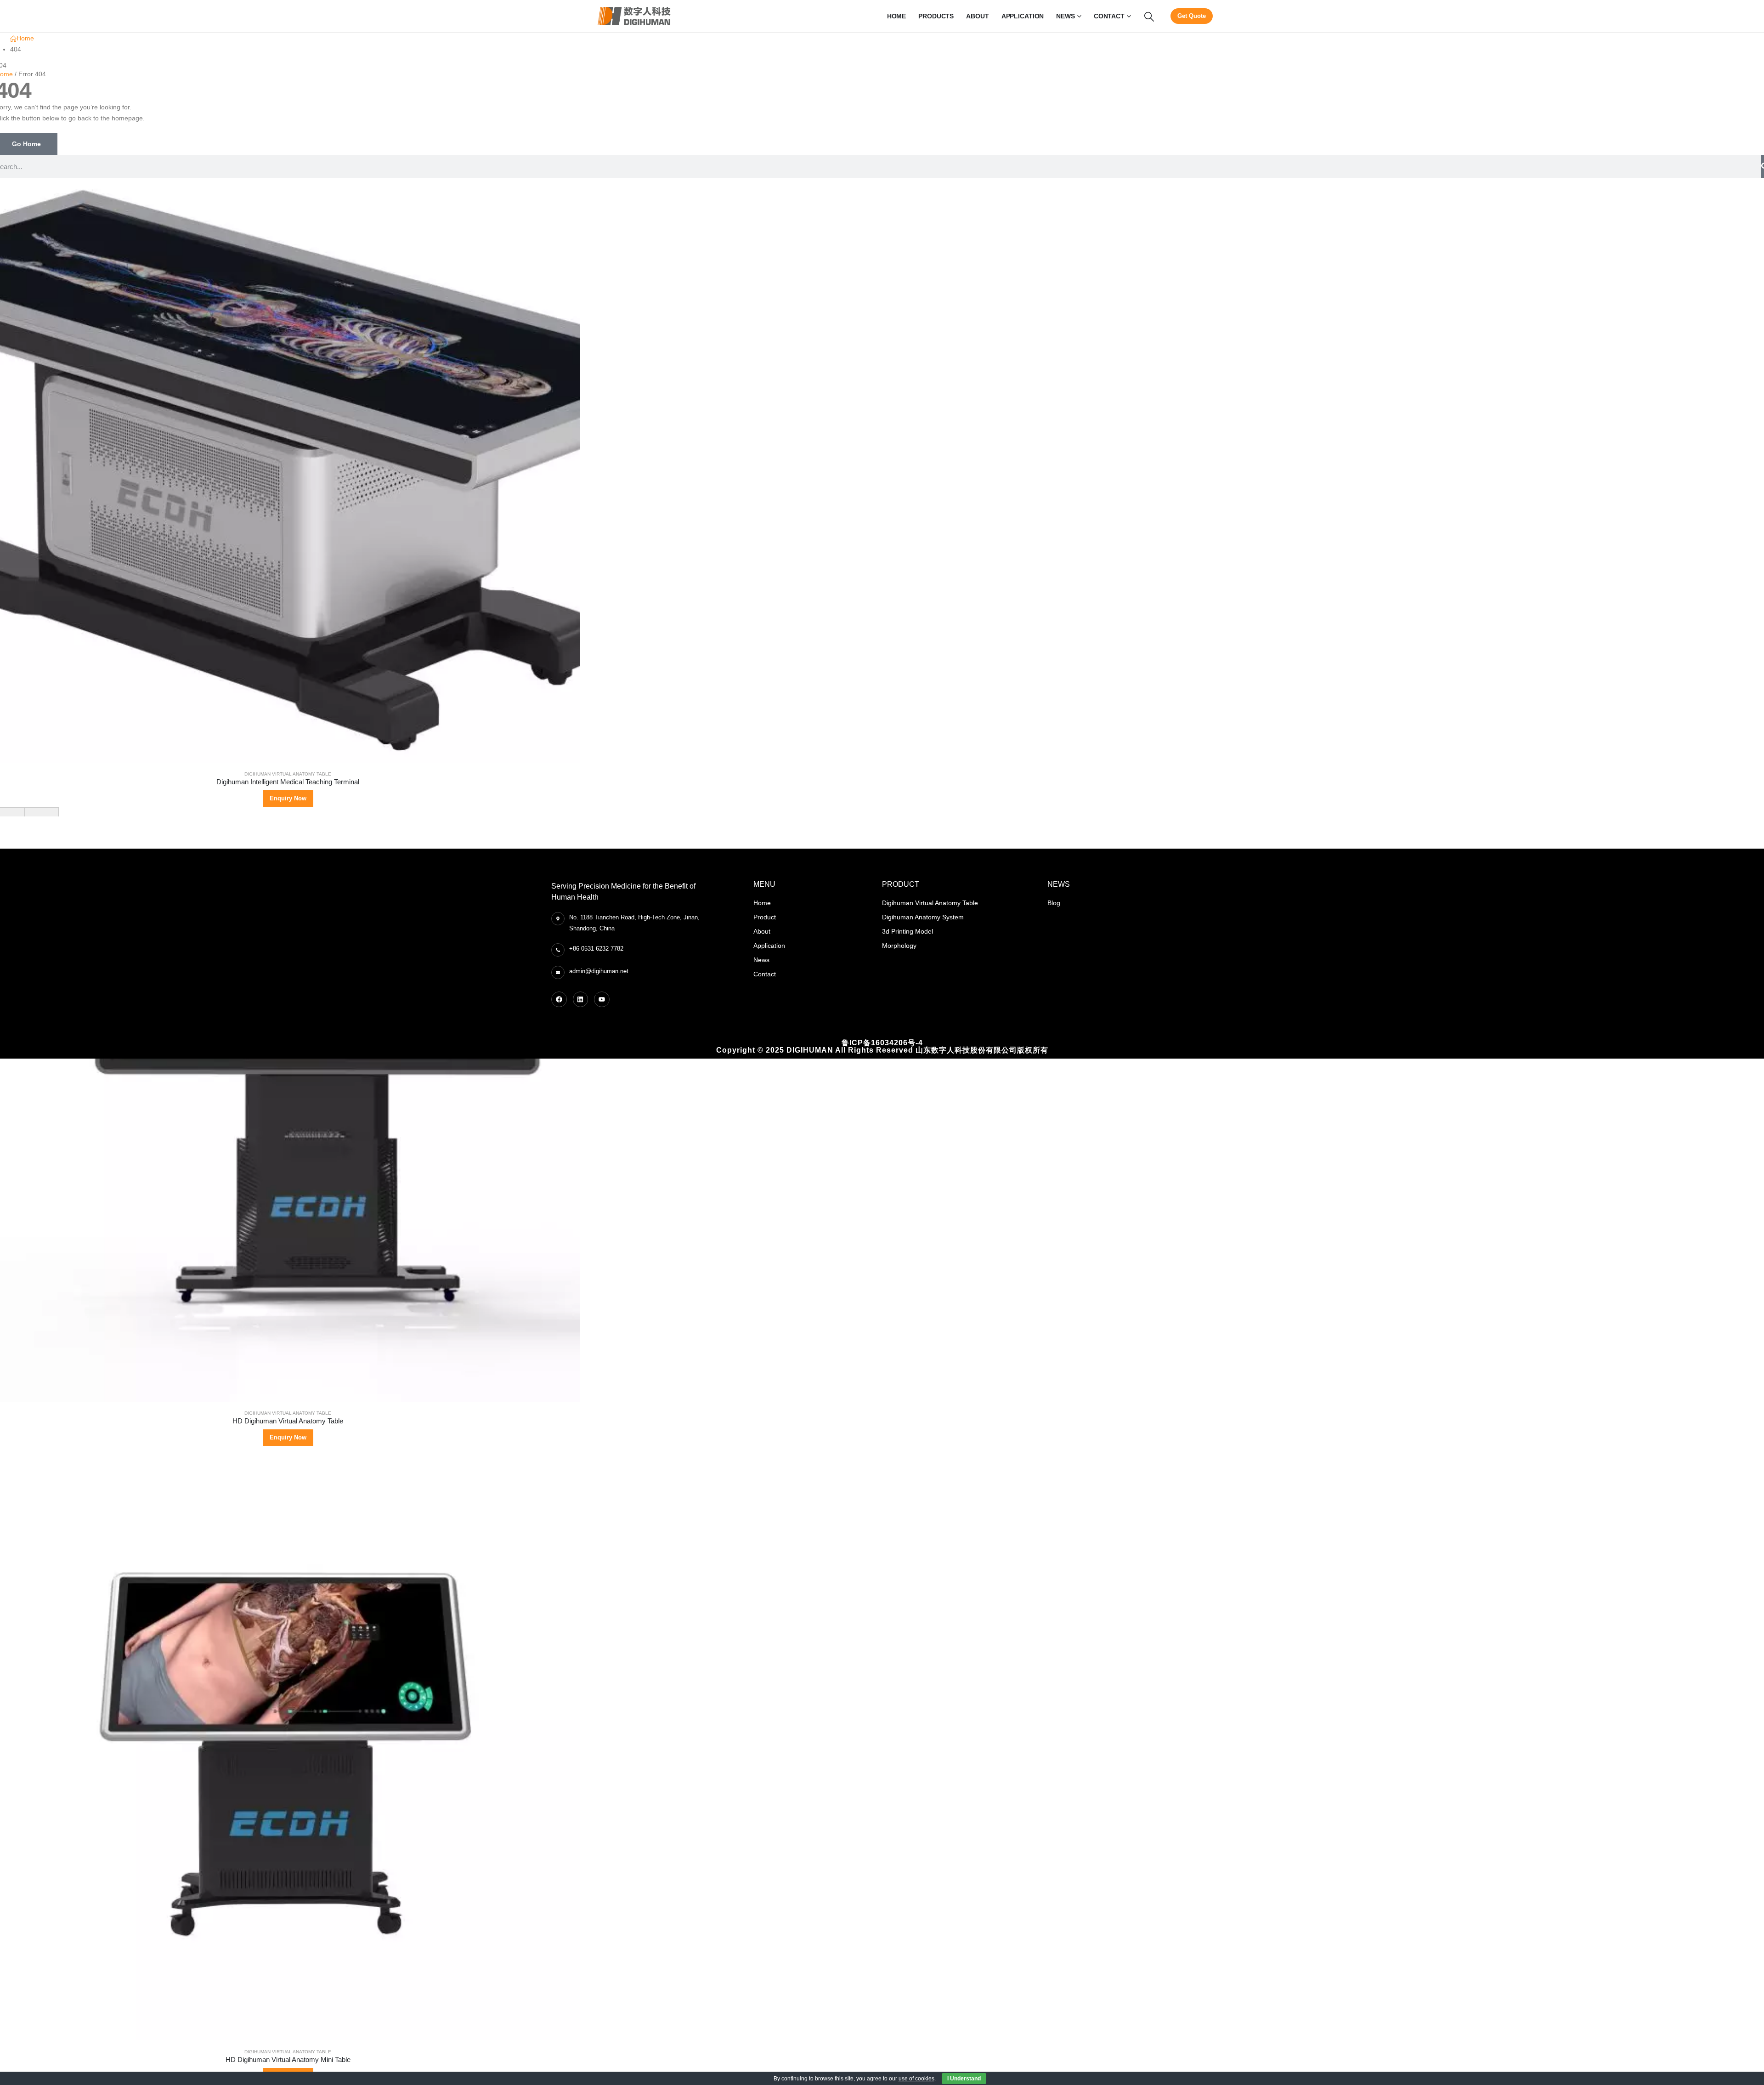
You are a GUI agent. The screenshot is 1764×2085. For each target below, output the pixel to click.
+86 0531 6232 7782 (596, 949)
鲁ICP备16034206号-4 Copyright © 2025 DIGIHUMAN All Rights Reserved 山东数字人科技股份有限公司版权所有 (882, 1046)
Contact (1109, 16)
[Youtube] (602, 999)
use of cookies (916, 2079)
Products (936, 16)
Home (897, 16)
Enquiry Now (288, 798)
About (977, 16)
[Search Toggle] (1149, 17)
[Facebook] (559, 999)
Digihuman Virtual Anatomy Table (288, 774)
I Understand (964, 2079)
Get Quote (1192, 16)
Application (1023, 16)
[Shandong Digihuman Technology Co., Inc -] (634, 16)
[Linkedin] (581, 999)
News (1066, 16)
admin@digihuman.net (599, 971)
